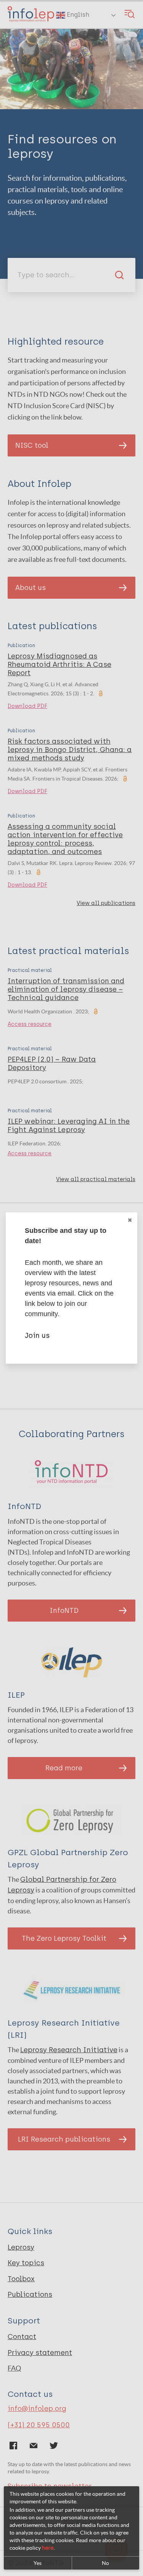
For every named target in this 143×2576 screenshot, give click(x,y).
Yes (38, 2563)
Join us (37, 1336)
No (105, 2563)
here (48, 2548)
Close (130, 1220)
